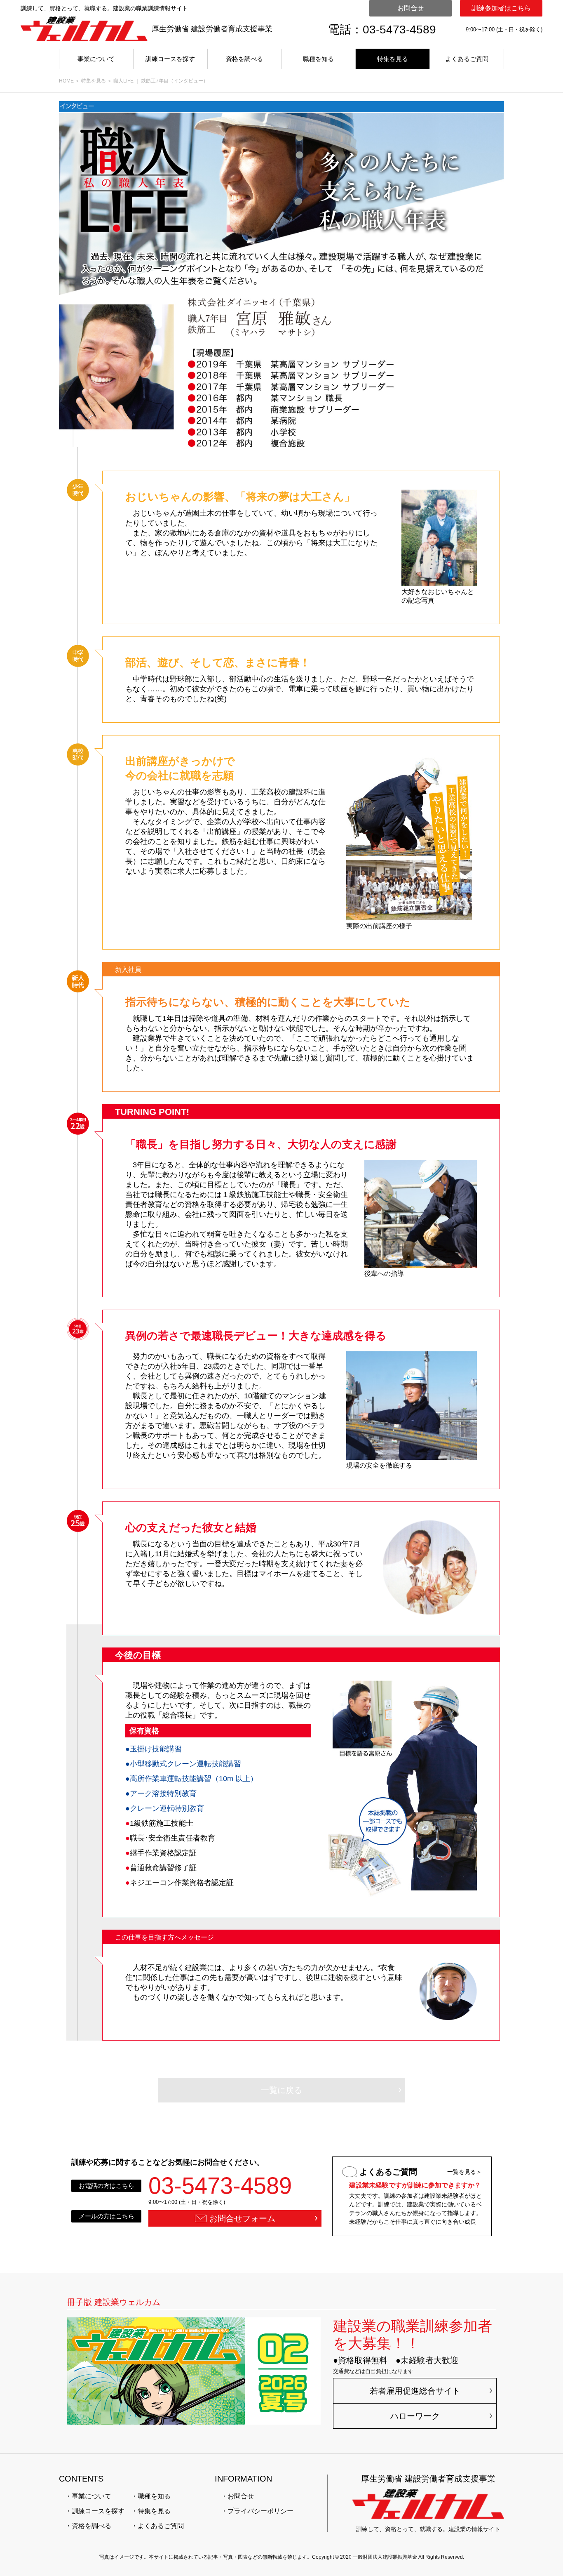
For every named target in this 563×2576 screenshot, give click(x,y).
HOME (66, 81)
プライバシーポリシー (260, 2511)
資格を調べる (244, 59)
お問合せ (411, 8)
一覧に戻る (281, 2090)
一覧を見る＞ (464, 2172)
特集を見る (393, 59)
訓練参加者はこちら (501, 8)
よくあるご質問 (467, 59)
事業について (96, 59)
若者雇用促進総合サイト (415, 2391)
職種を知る (318, 59)
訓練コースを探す (170, 59)
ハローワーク (415, 2416)
